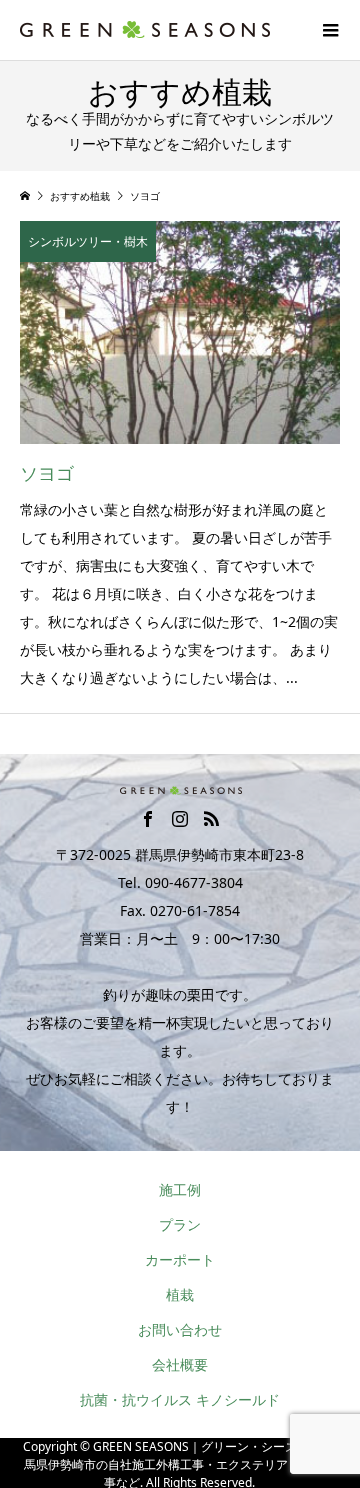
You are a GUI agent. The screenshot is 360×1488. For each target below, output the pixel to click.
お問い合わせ (180, 1329)
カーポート (180, 1259)
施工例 (180, 1189)
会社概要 (180, 1364)
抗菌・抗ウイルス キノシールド (180, 1399)
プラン (180, 1224)
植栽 (180, 1294)
